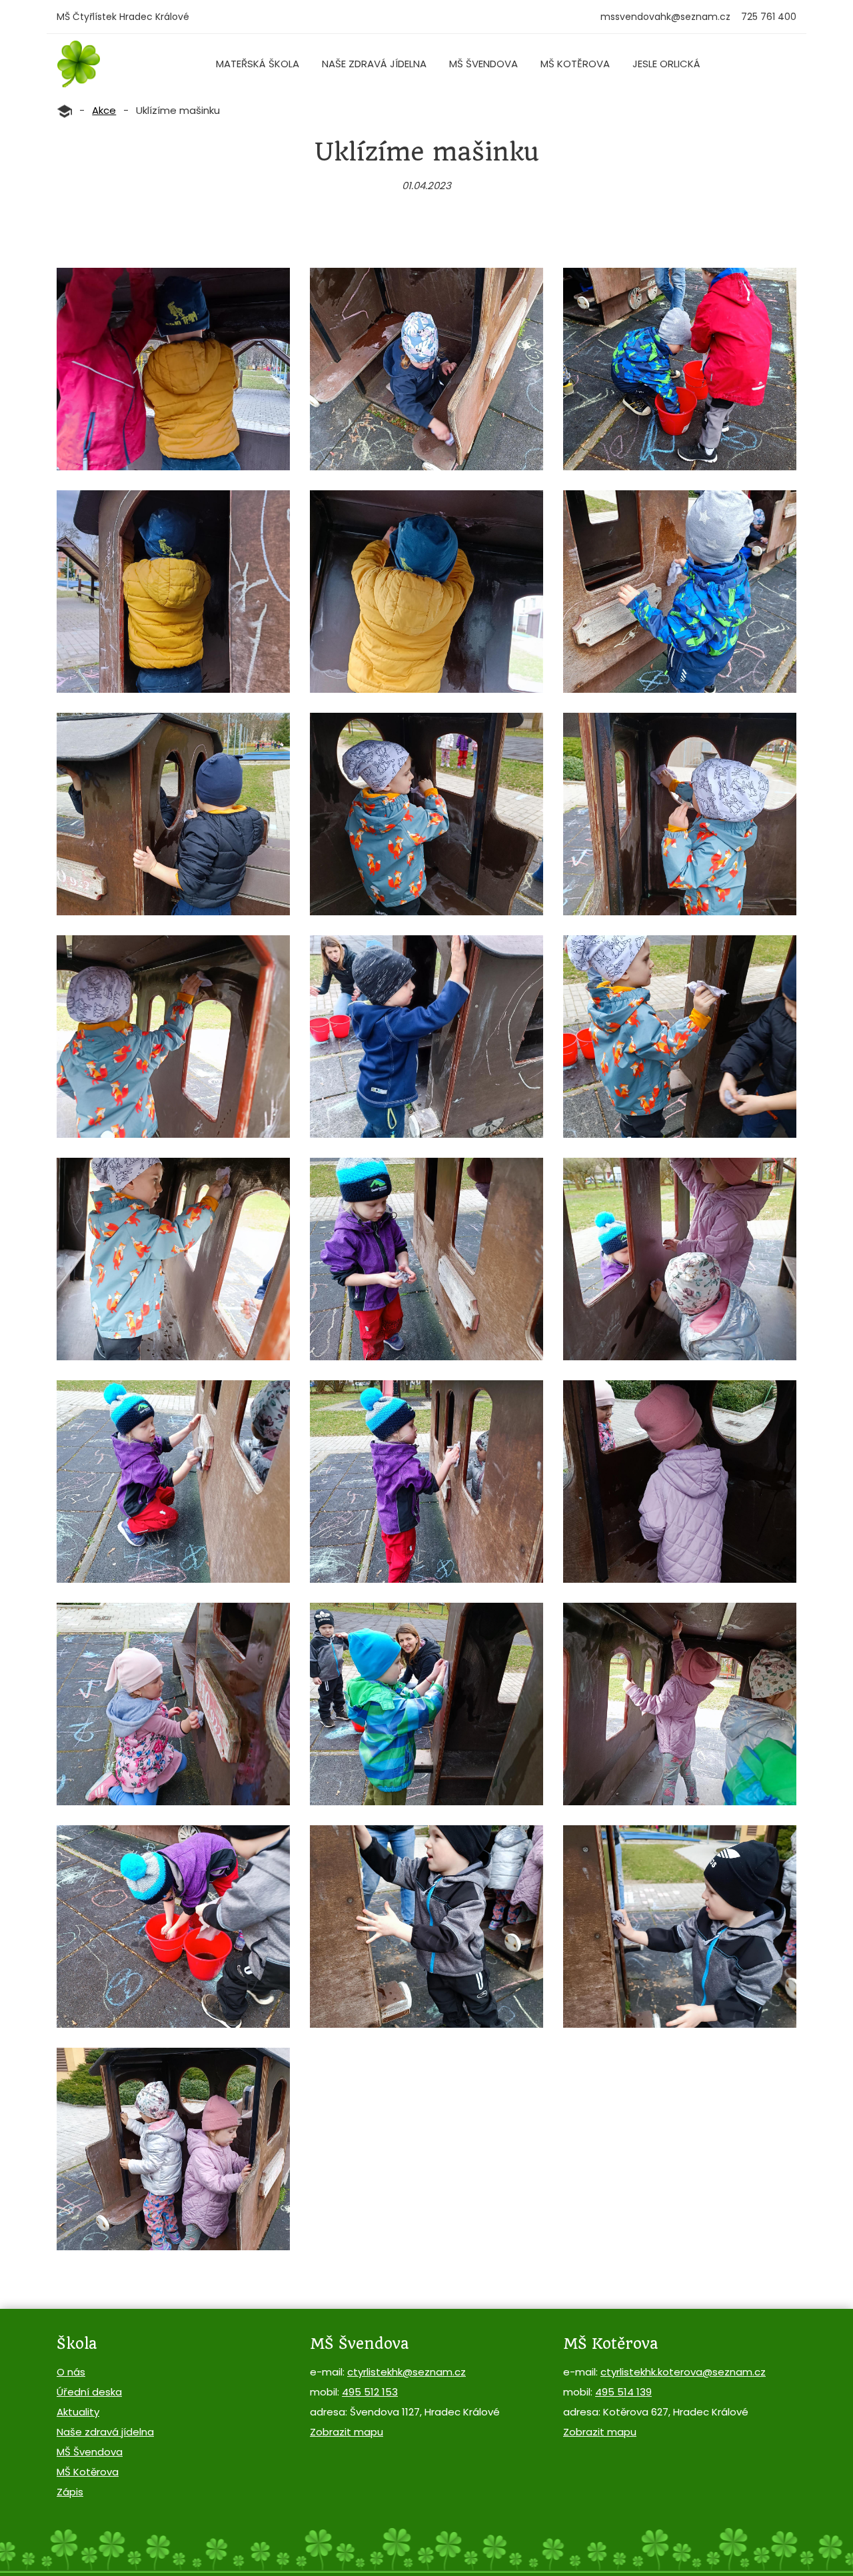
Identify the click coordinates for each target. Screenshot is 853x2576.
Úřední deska (89, 2392)
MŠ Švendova (483, 64)
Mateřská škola (258, 64)
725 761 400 (769, 17)
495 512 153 (370, 2392)
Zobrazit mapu (347, 2432)
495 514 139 (623, 2392)
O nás (71, 2372)
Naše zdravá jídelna (374, 64)
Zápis (70, 2492)
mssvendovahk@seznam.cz (665, 17)
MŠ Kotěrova (575, 64)
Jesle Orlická (666, 64)
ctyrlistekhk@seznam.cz (407, 2372)
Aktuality (78, 2412)
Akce (104, 110)
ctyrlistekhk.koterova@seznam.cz (683, 2372)
